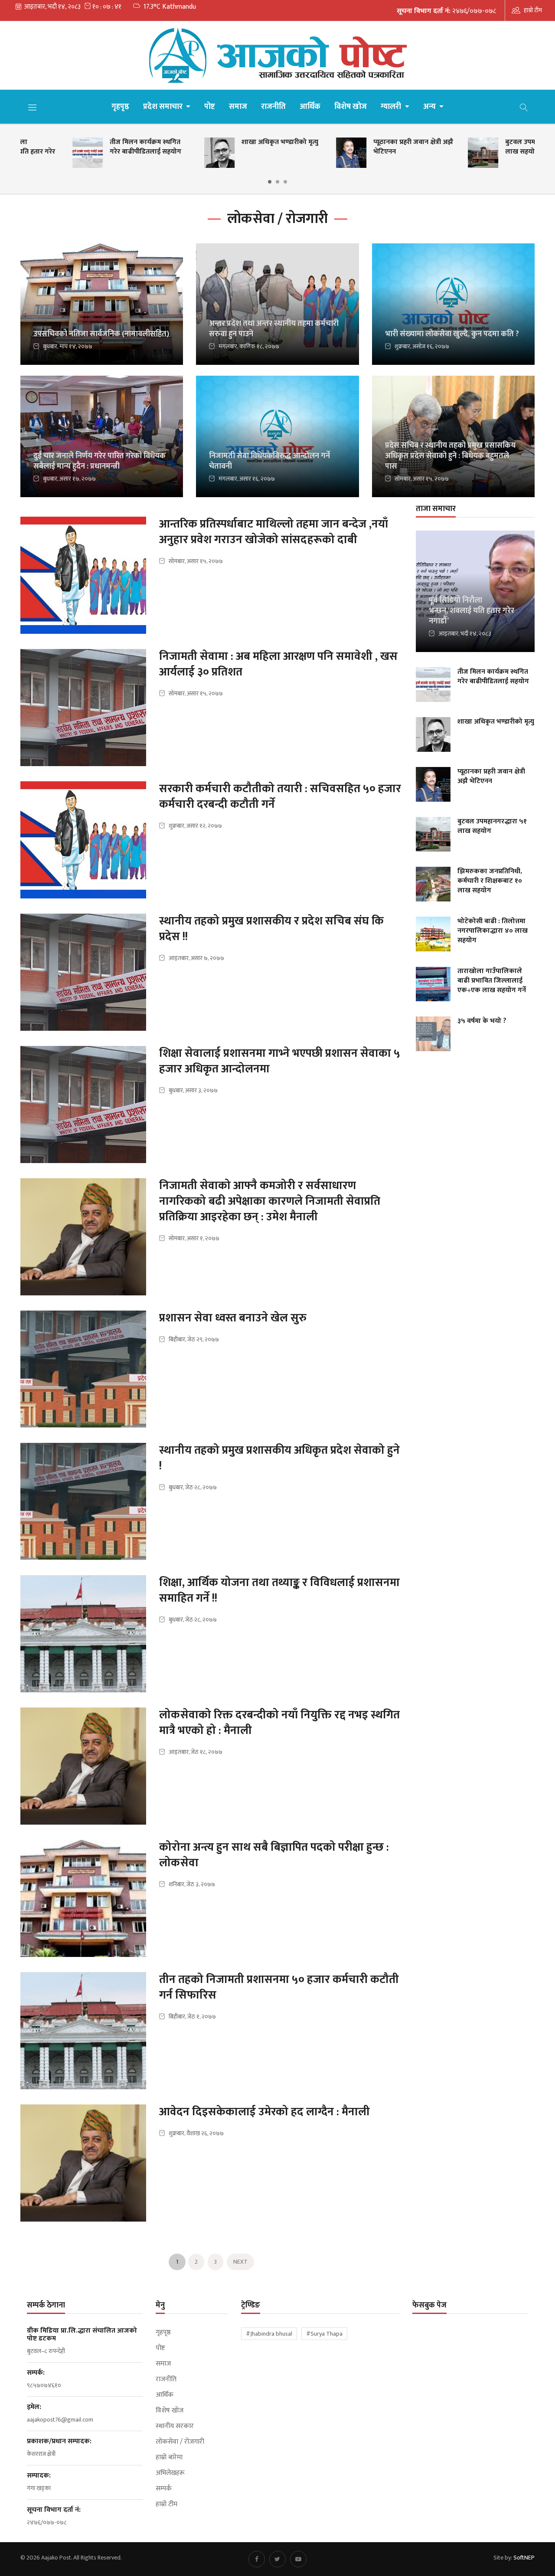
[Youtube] (298, 2559)
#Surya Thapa (324, 2334)
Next (240, 2262)
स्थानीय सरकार (175, 2426)
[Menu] (33, 107)
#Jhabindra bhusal (269, 2334)
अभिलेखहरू (170, 2473)
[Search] (524, 107)
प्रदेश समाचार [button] (164, 107)
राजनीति (273, 107)
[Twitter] (277, 2559)
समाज (238, 107)
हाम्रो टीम (533, 10)
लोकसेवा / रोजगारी (180, 2442)
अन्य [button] (430, 107)
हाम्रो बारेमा (169, 2458)
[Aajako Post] (277, 55)
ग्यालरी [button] (392, 107)
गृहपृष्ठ (120, 107)
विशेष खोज (351, 107)
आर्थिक (310, 107)
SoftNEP (524, 2558)
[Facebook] (257, 2559)
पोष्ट (210, 107)
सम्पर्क (164, 2489)
